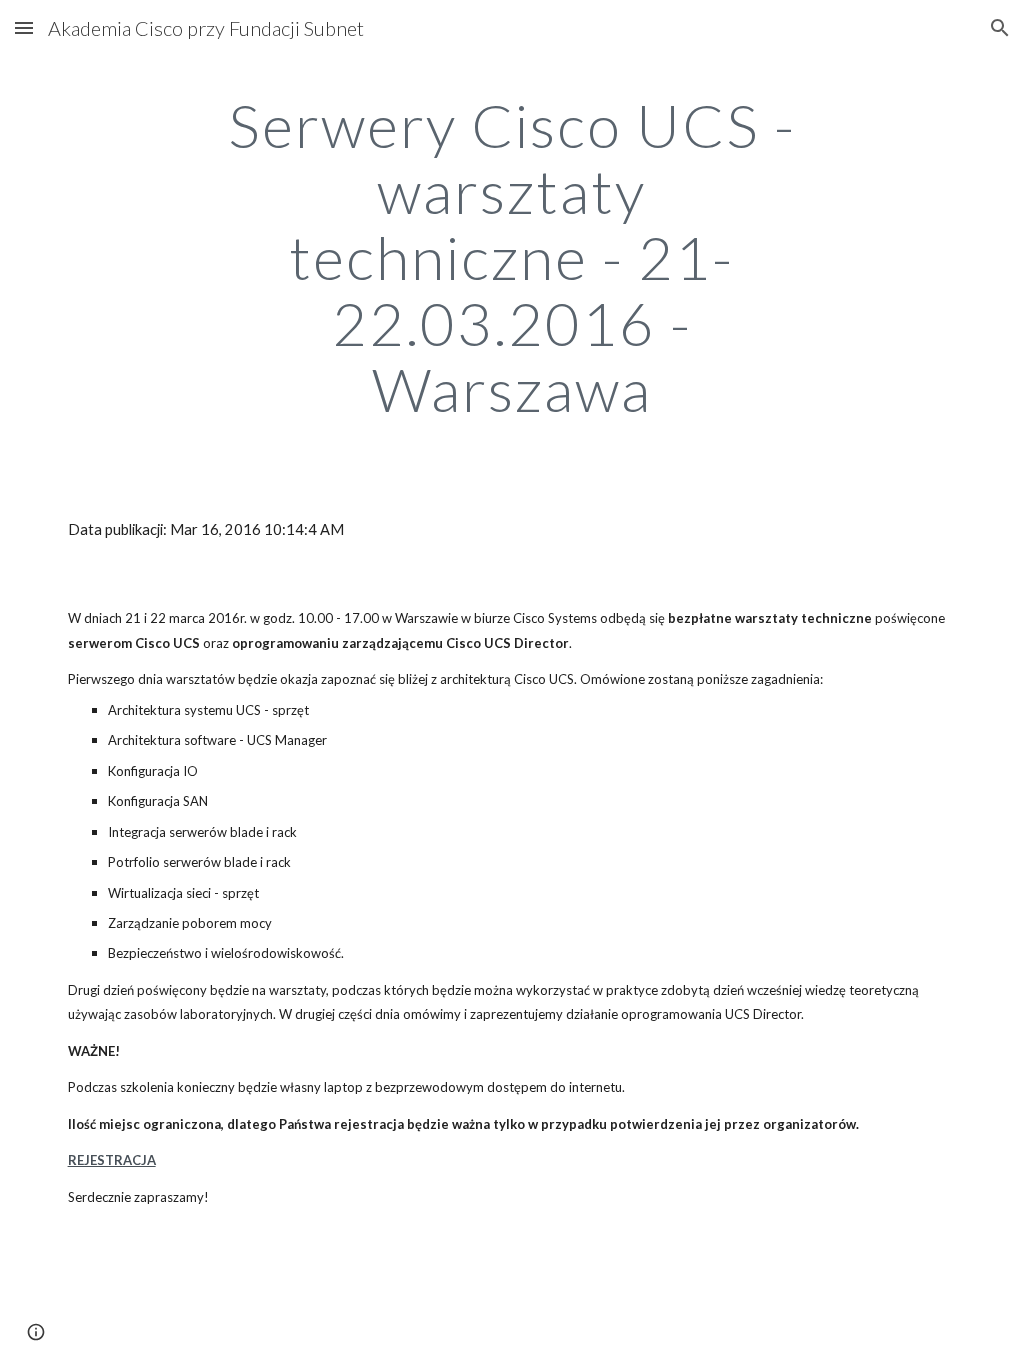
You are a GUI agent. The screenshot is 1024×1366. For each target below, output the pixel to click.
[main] (511, 257)
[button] (24, 27)
